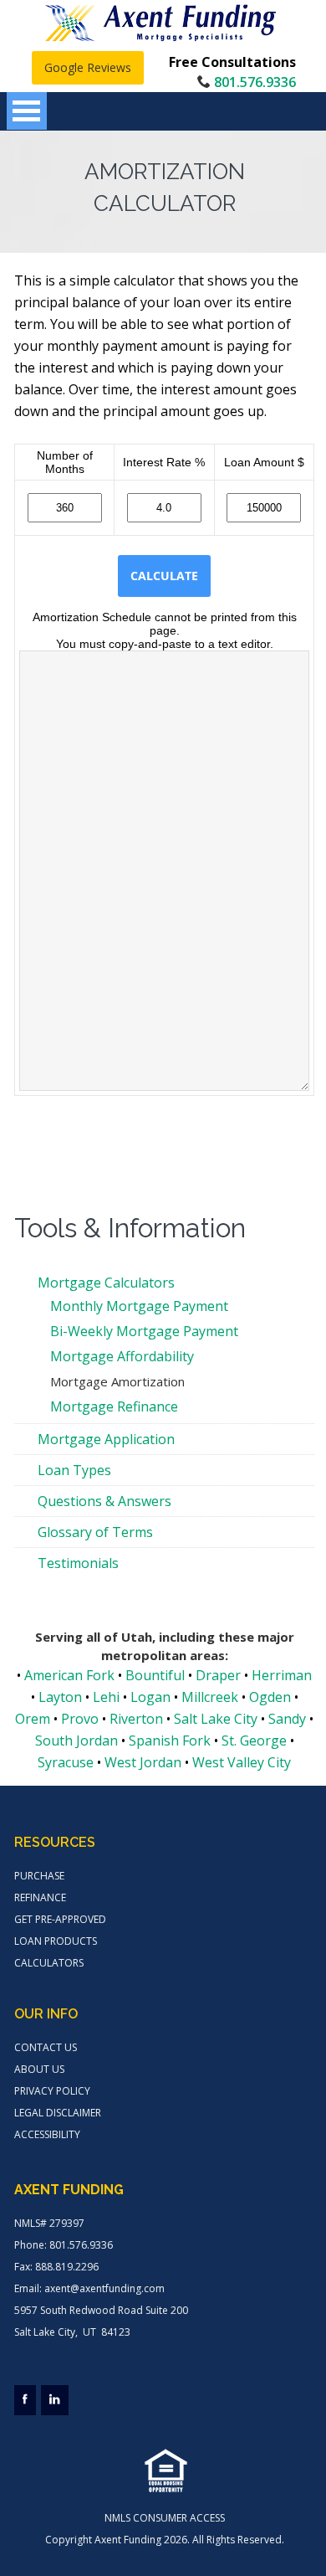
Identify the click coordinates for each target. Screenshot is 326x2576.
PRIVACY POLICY (52, 2091)
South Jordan (76, 1740)
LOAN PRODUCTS (56, 1941)
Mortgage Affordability (122, 1356)
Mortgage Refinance (114, 1406)
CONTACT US (46, 2047)
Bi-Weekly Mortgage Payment (144, 1331)
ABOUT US (39, 2069)
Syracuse (66, 1762)
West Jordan (143, 1762)
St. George (254, 1740)
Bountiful (155, 1675)
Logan (150, 1697)
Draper (218, 1675)
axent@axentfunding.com (104, 2288)
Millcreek (210, 1697)
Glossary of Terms (95, 1532)
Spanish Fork (170, 1740)
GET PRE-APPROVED (60, 1919)
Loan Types (74, 1470)
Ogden (270, 1697)
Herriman (282, 1675)
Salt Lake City (216, 1719)
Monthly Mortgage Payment (139, 1306)
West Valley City (242, 1762)
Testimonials (78, 1563)
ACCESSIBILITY (47, 2134)
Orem (33, 1719)
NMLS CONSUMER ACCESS (165, 2518)
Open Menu (27, 111)
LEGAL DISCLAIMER (58, 2113)
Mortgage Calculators (106, 1283)
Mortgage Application (106, 1439)
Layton (60, 1697)
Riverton (136, 1719)
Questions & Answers (104, 1501)
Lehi (106, 1697)
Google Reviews (88, 67)
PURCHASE (39, 1876)
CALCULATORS (49, 1963)
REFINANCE (40, 1897)
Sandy (287, 1719)
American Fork (69, 1675)
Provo (80, 1719)
